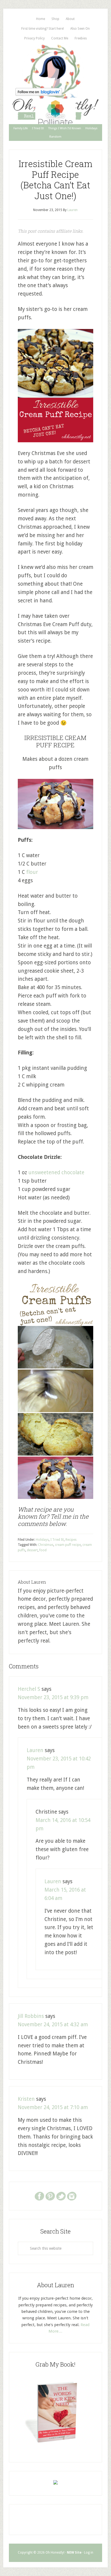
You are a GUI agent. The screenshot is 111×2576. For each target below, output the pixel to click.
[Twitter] (61, 2196)
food (43, 1550)
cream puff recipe (68, 1545)
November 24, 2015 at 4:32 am (53, 2025)
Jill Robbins (31, 2016)
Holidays (42, 1540)
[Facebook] (39, 2196)
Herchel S (29, 1689)
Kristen (26, 2099)
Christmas (46, 1545)
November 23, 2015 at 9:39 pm (53, 1697)
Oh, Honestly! (55, 65)
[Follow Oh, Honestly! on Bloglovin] (39, 94)
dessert (32, 1550)
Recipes (71, 1540)
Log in (89, 2553)
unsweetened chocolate (56, 1172)
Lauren (35, 1750)
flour (32, 872)
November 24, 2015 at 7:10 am (53, 2107)
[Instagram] (72, 2196)
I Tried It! (57, 1540)
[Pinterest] (50, 2196)
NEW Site (74, 2553)
